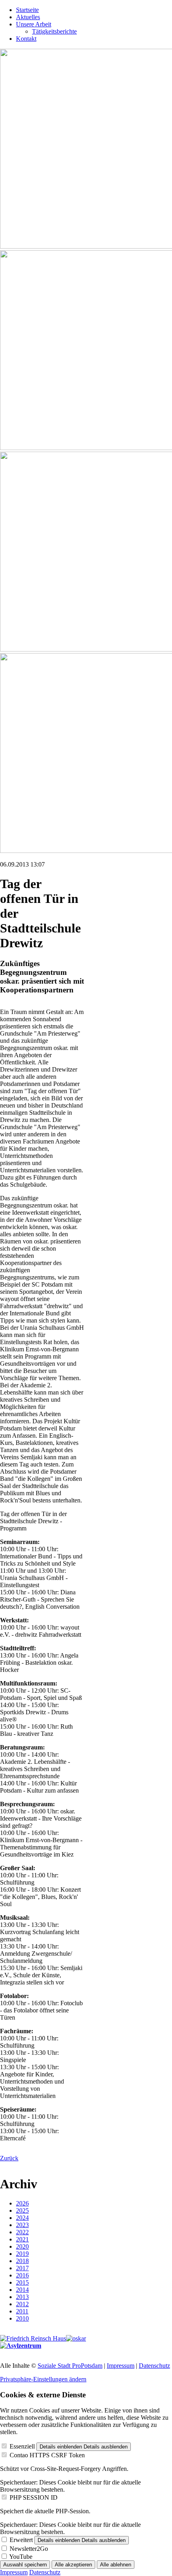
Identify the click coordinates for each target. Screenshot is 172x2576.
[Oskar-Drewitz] (76, 2338)
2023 (22, 2225)
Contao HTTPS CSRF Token (47, 2455)
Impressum (121, 2366)
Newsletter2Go (29, 2549)
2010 (22, 2318)
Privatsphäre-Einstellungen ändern (43, 2379)
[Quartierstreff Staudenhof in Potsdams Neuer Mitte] (21, 2346)
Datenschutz (154, 2366)
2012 (22, 2304)
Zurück (9, 2158)
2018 (22, 2261)
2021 (22, 2239)
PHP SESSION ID (34, 2497)
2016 (22, 2275)
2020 (22, 2246)
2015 (22, 2282)
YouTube (21, 2557)
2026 (22, 2203)
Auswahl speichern (25, 2565)
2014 (22, 2290)
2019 (22, 2254)
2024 (22, 2218)
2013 (22, 2297)
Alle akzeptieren (73, 2565)
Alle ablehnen (116, 2565)
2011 (22, 2311)
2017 (22, 2268)
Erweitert (21, 2540)
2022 (22, 2232)
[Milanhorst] (33, 2338)
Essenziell (22, 2446)
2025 (22, 2210)
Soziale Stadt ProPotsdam (70, 2366)
